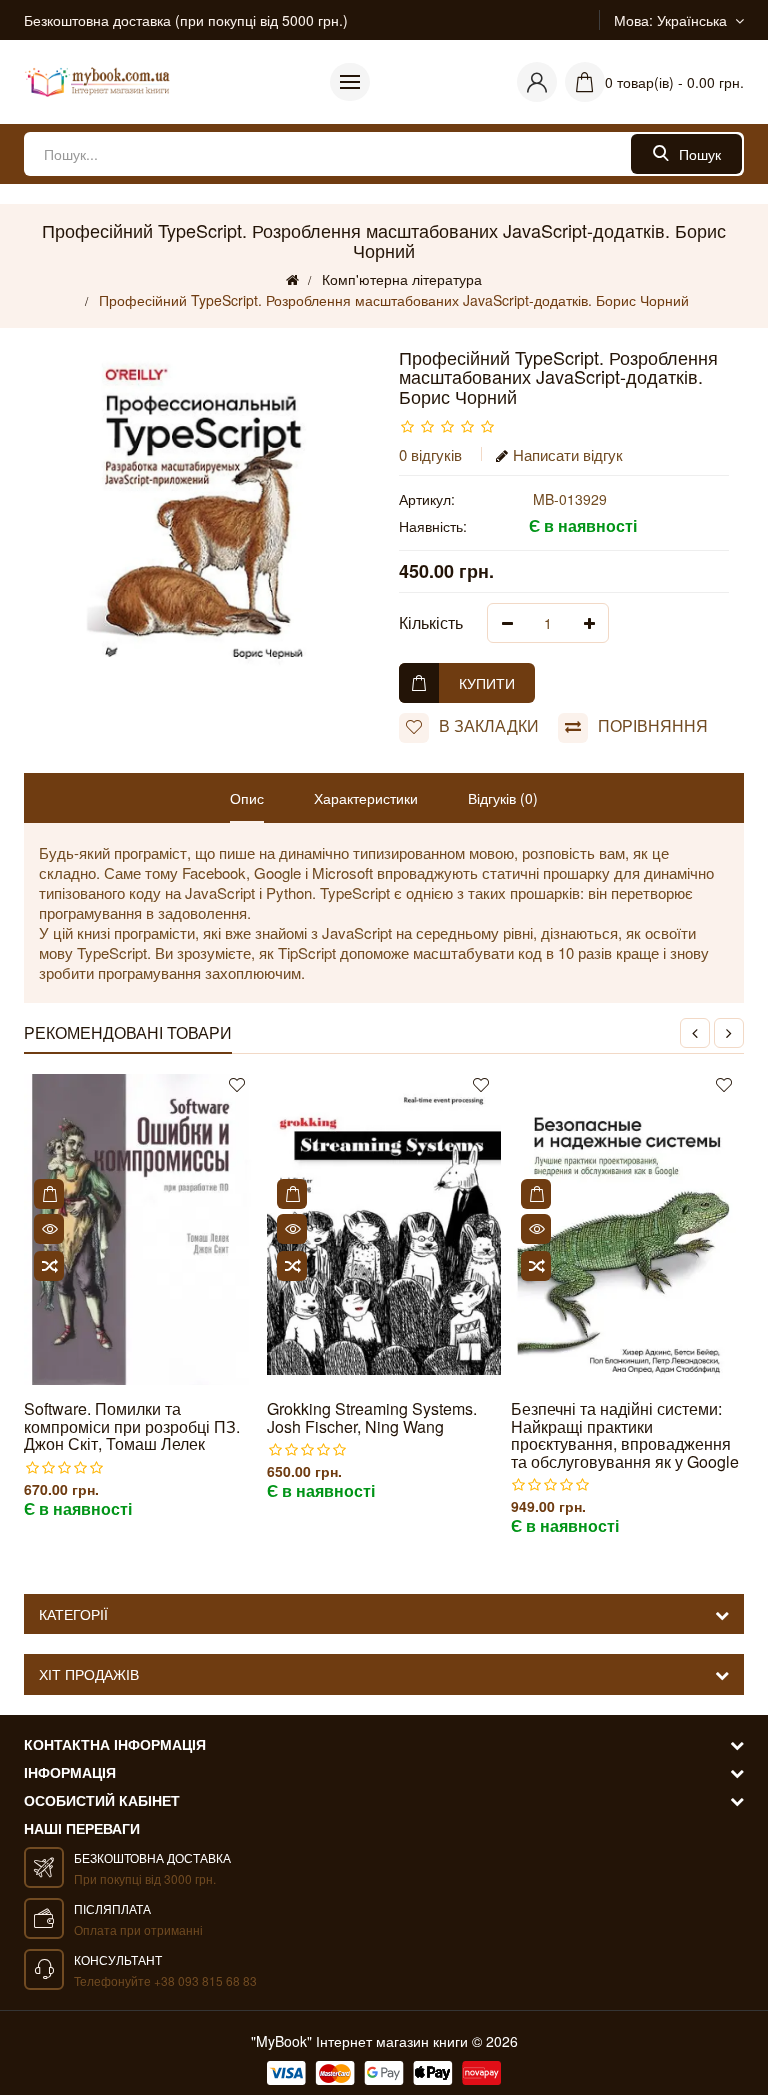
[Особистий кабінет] (537, 82)
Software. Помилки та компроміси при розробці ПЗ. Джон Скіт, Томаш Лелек (132, 1426)
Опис (247, 798)
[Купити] (49, 1194)
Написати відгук (568, 454)
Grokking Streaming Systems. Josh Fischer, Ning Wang (372, 1417)
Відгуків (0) (503, 798)
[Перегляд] (49, 1229)
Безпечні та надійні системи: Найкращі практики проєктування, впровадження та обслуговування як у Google (625, 1435)
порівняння (653, 725)
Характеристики (366, 798)
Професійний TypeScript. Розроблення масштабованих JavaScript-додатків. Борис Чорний (394, 300)
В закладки (489, 725)
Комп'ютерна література (402, 279)
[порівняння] (49, 1266)
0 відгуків (430, 454)
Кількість (431, 622)
